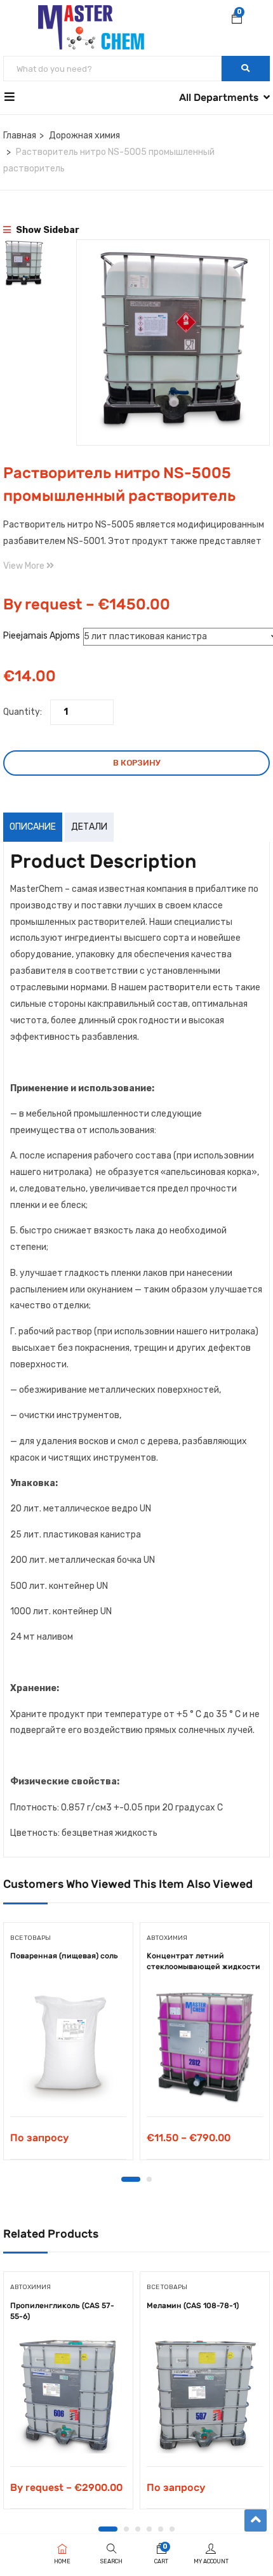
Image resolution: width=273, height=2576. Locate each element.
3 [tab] (138, 2529)
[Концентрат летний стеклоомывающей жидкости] (205, 2046)
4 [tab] (149, 2529)
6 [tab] (172, 2529)
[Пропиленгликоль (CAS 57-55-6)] (68, 2395)
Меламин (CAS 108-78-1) (193, 2306)
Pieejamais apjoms (42, 636)
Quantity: (23, 712)
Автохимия (167, 1938)
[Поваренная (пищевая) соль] (68, 2046)
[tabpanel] (68, 2046)
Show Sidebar (47, 230)
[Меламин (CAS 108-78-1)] (205, 2395)
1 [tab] (131, 2179)
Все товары (30, 1938)
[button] (237, 20)
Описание (33, 827)
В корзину (137, 763)
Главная (20, 136)
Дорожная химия (84, 136)
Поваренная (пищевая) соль (64, 1956)
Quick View (68, 2084)
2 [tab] (149, 2179)
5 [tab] (161, 2529)
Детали (89, 827)
